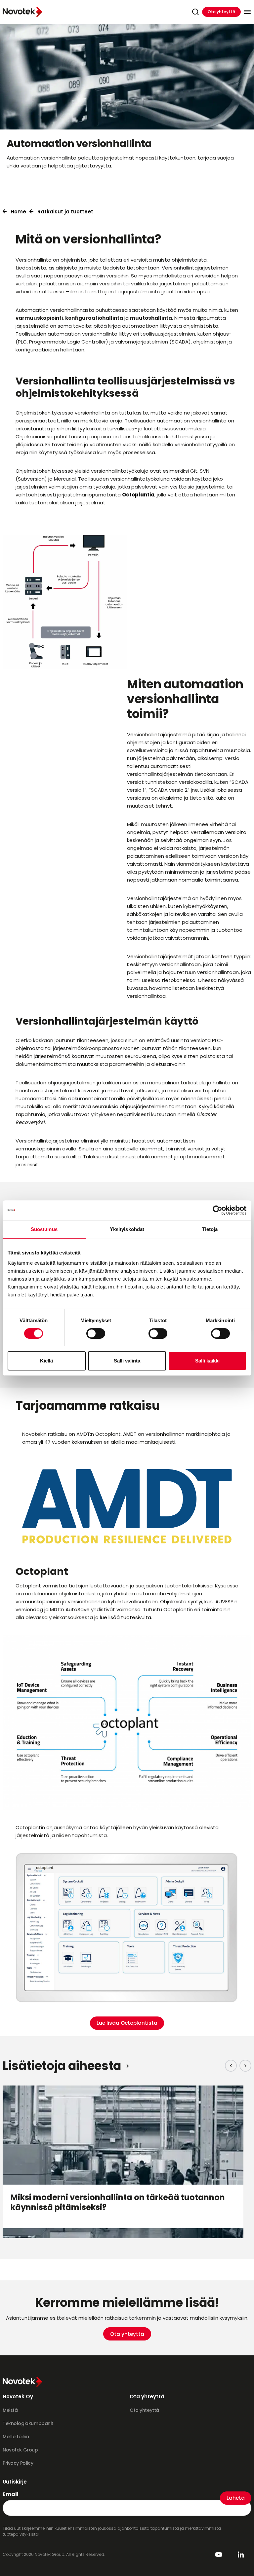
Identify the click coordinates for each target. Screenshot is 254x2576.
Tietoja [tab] (210, 1229)
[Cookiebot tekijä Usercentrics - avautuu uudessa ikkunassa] (217, 1210)
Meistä (10, 2410)
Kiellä (46, 1361)
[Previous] (231, 2066)
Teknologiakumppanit (28, 2423)
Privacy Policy (18, 2463)
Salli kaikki (207, 1361)
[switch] (96, 1333)
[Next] (245, 2066)
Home (18, 212)
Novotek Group (20, 2450)
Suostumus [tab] (44, 1229)
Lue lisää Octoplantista (127, 2023)
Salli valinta (127, 1361)
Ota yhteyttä (221, 12)
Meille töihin (16, 2437)
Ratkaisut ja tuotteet (65, 212)
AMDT (130, 1434)
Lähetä (236, 2498)
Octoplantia (138, 495)
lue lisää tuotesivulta (126, 1617)
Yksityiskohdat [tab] (127, 1229)
